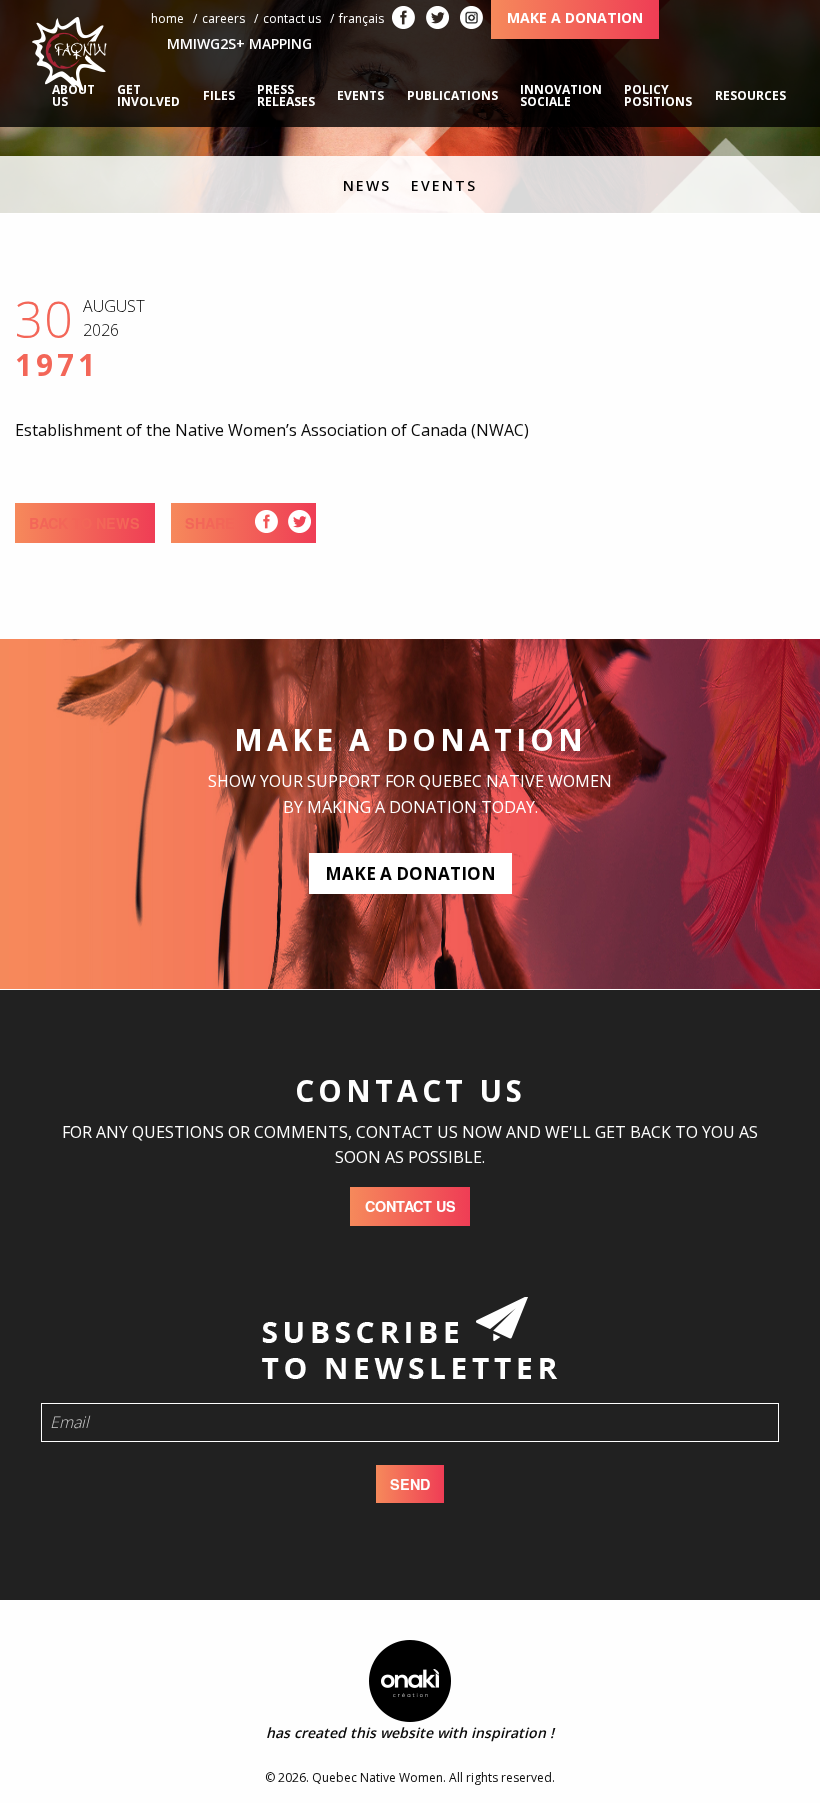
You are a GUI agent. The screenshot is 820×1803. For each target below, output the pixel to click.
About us (73, 95)
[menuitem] (73, 96)
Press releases (286, 95)
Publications (452, 95)
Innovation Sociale (561, 95)
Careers (223, 18)
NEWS (367, 185)
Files (219, 95)
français (361, 18)
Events (360, 95)
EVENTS (444, 185)
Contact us (292, 18)
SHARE (210, 523)
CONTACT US (410, 1206)
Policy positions (658, 95)
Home (167, 18)
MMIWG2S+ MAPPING (239, 43)
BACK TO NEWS (84, 523)
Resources (750, 95)
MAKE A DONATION (410, 873)
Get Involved (148, 95)
